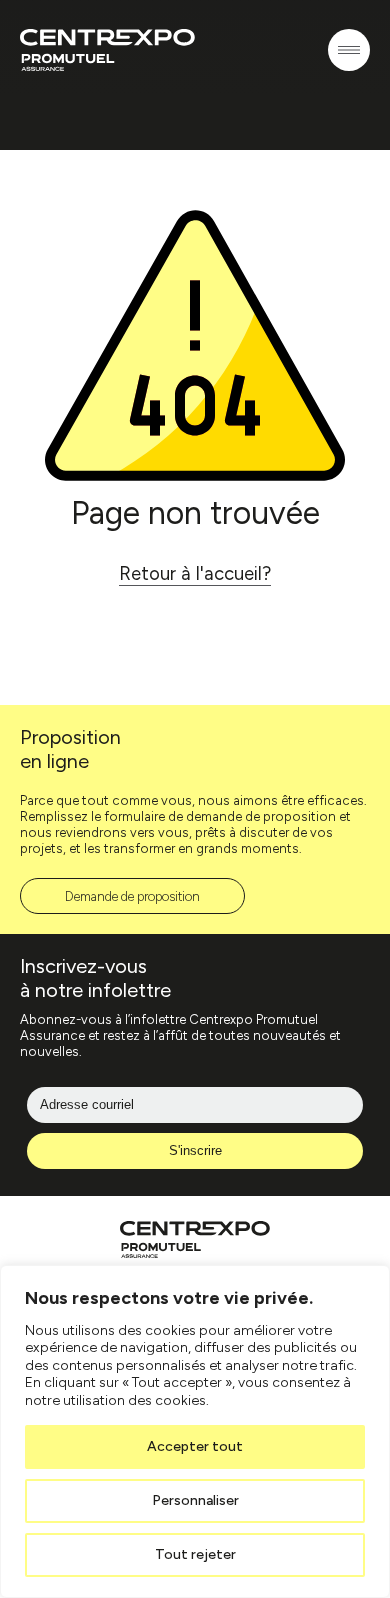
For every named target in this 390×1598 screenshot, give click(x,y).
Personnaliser (195, 1500)
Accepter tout (195, 1446)
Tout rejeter (195, 1554)
